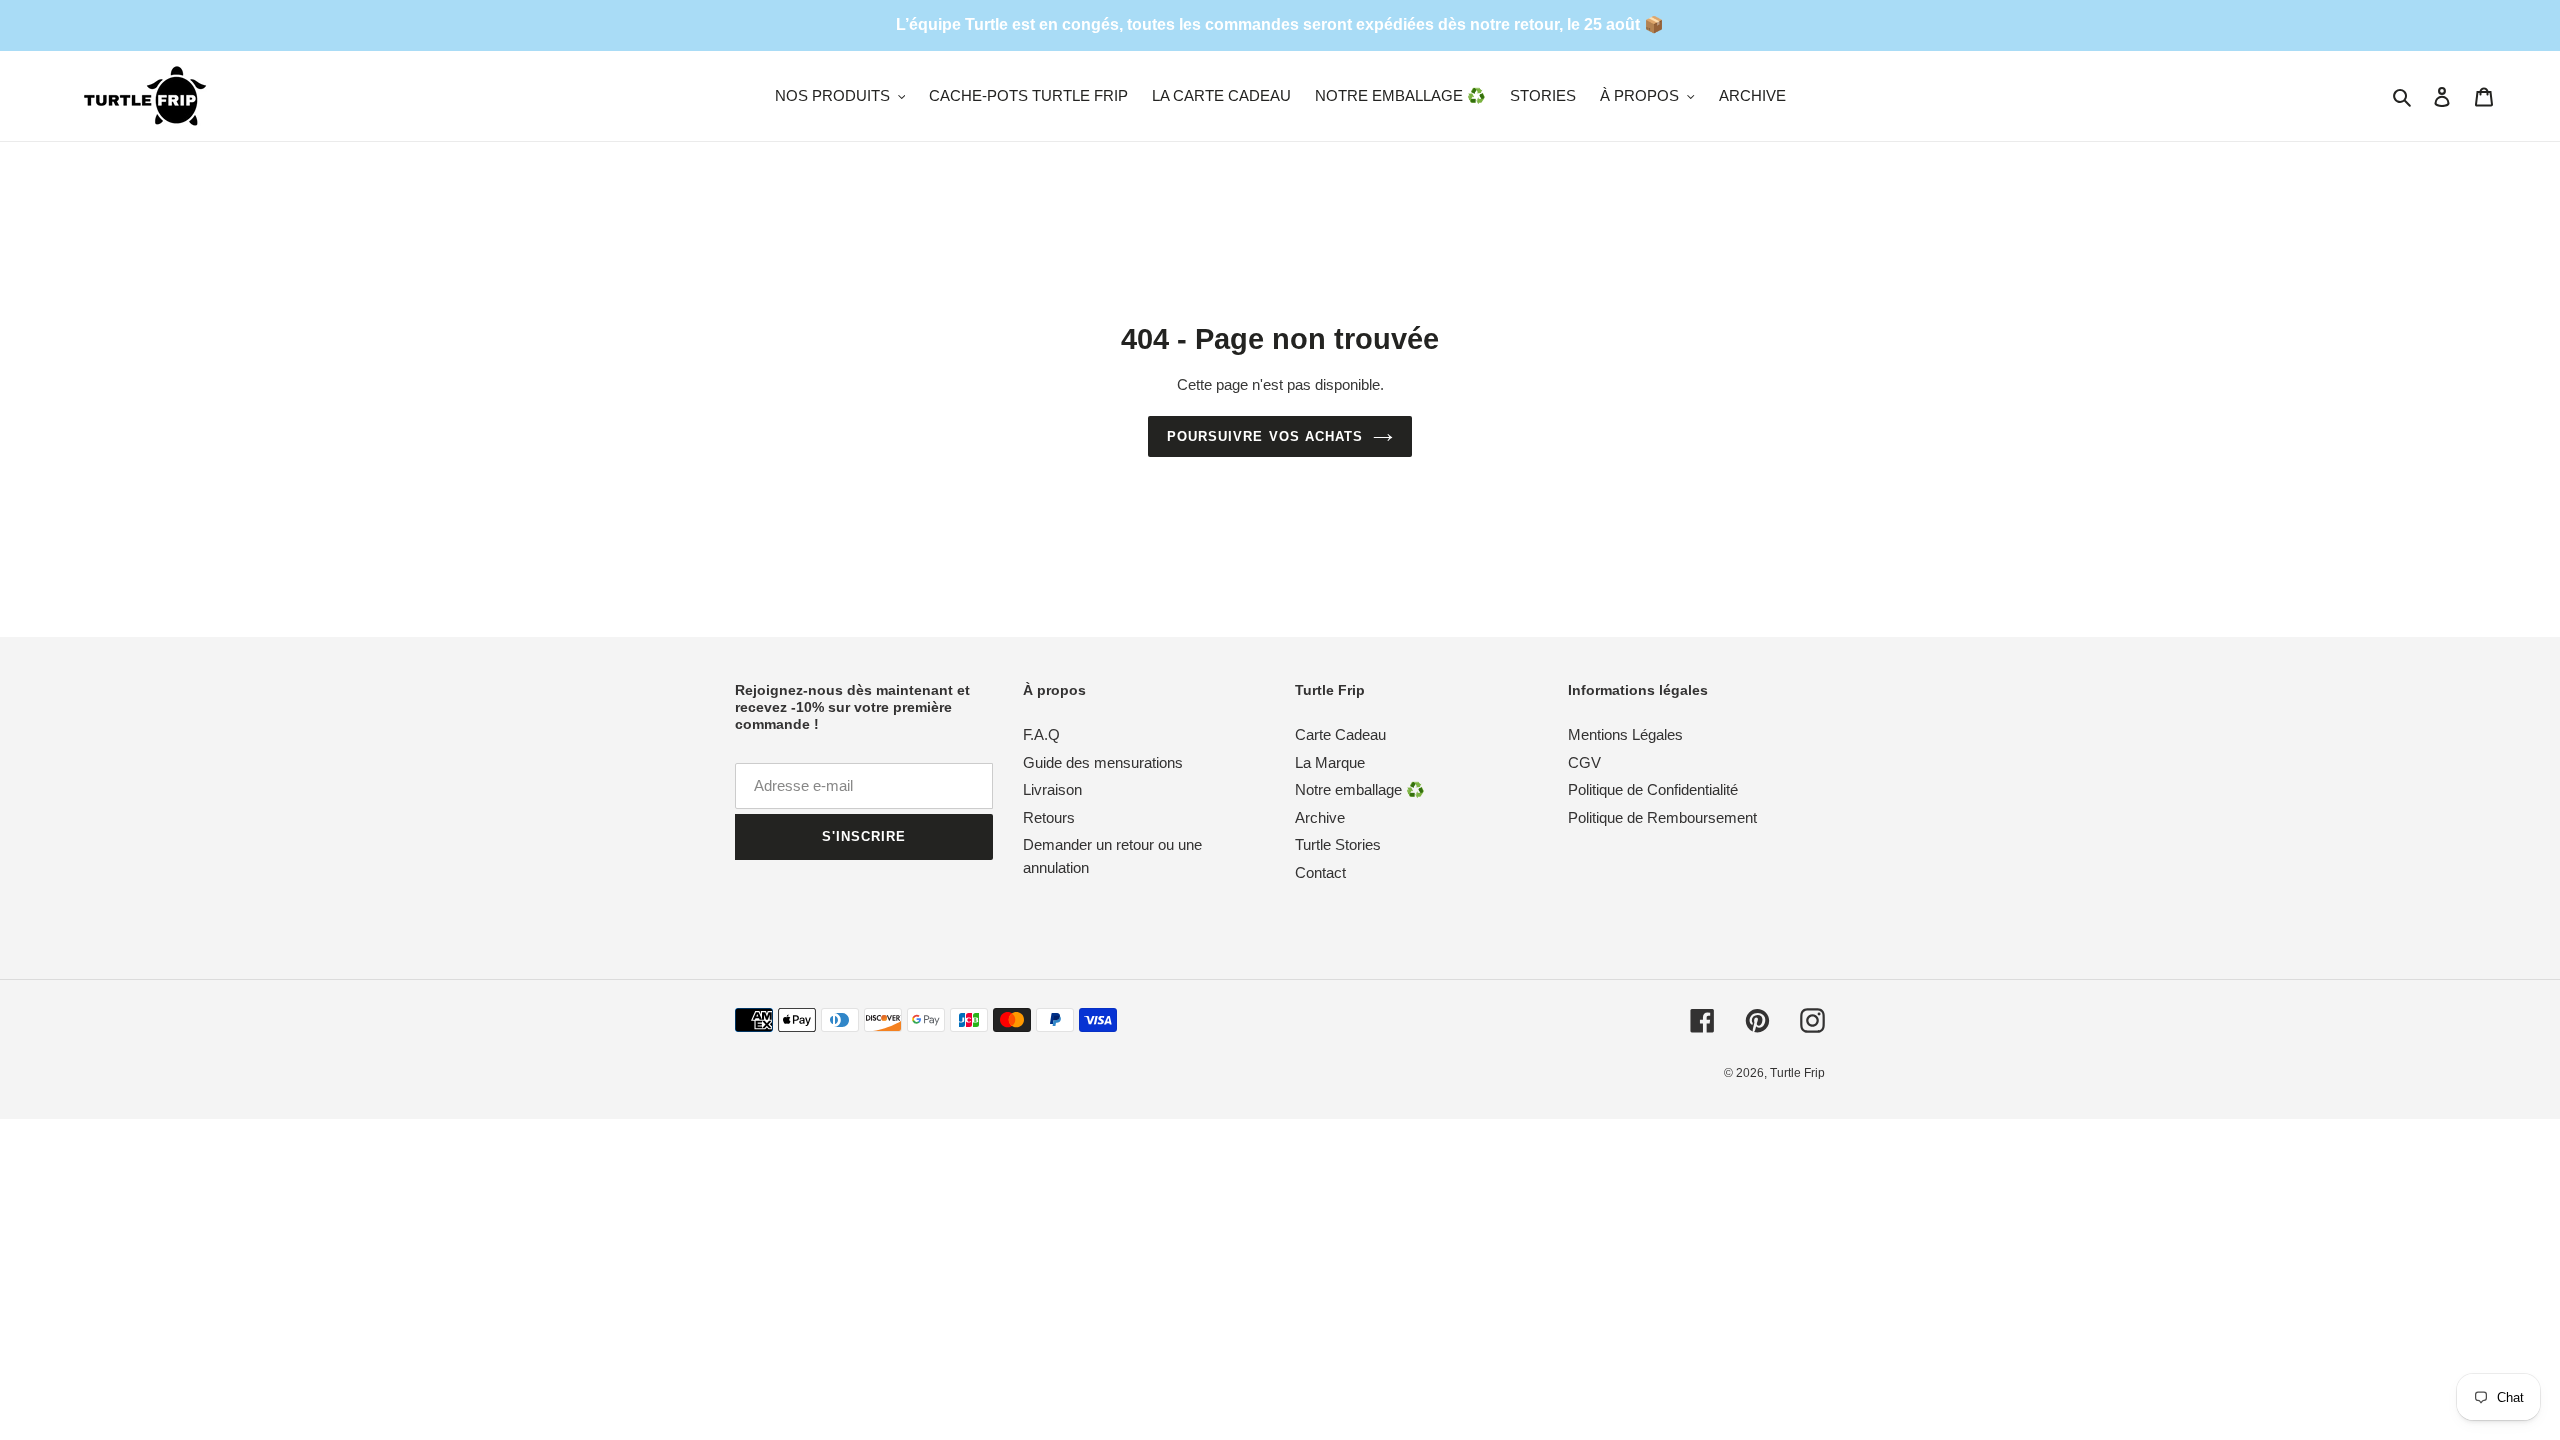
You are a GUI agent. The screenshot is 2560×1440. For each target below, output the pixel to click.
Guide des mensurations (1103, 762)
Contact (1320, 872)
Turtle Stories (1338, 845)
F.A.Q (1041, 735)
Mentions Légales (1625, 735)
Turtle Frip (1797, 1074)
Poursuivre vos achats (1265, 436)
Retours (1049, 817)
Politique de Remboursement (1662, 817)
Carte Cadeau (1340, 735)
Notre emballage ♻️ (1360, 790)
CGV (1584, 762)
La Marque (1330, 762)
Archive (1320, 817)
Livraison (1052, 790)
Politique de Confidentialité (1653, 790)
